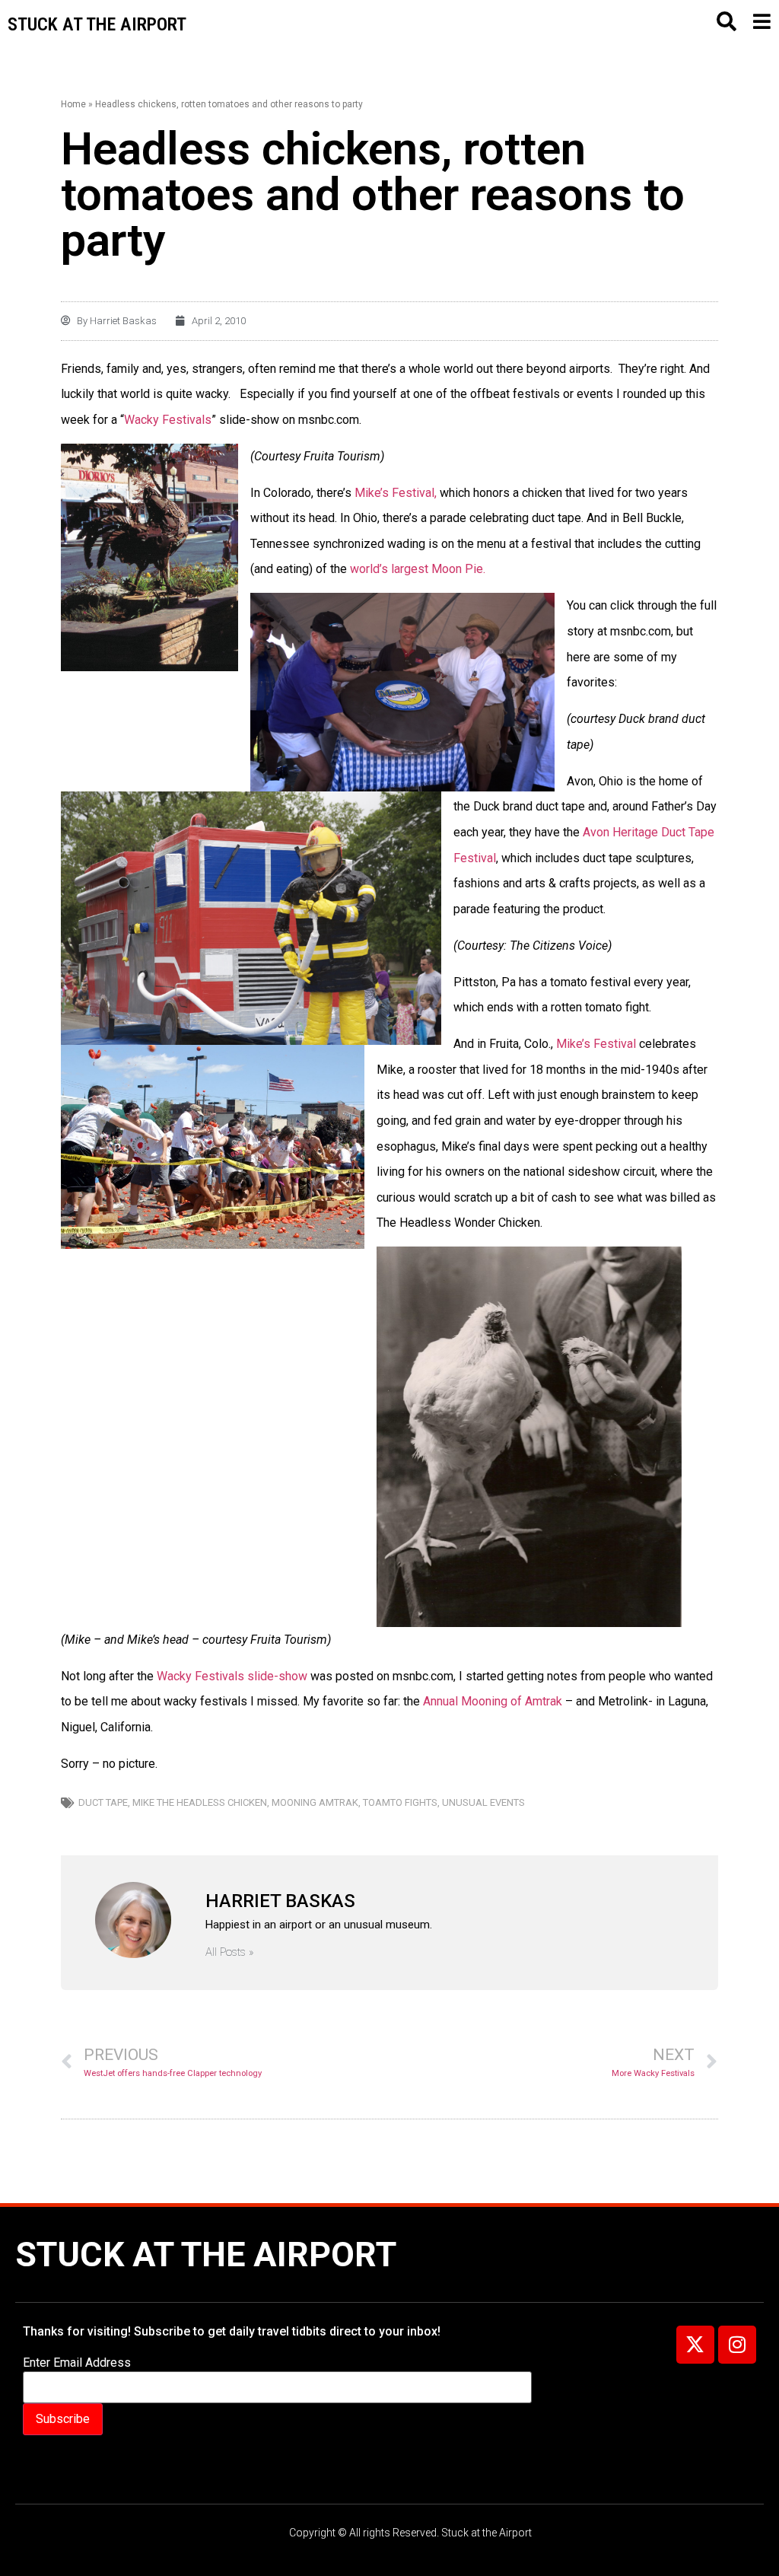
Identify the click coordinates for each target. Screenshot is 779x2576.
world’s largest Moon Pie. (418, 569)
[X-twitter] (695, 2345)
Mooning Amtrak (315, 1802)
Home (73, 104)
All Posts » (230, 1952)
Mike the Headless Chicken (200, 1802)
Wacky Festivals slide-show (231, 1676)
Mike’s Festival (596, 1044)
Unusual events (483, 1802)
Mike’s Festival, (396, 493)
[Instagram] (737, 2345)
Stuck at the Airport (206, 2254)
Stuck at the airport (97, 24)
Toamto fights (400, 1802)
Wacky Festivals (168, 420)
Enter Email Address (77, 2363)
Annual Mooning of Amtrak (493, 1701)
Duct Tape (103, 1802)
